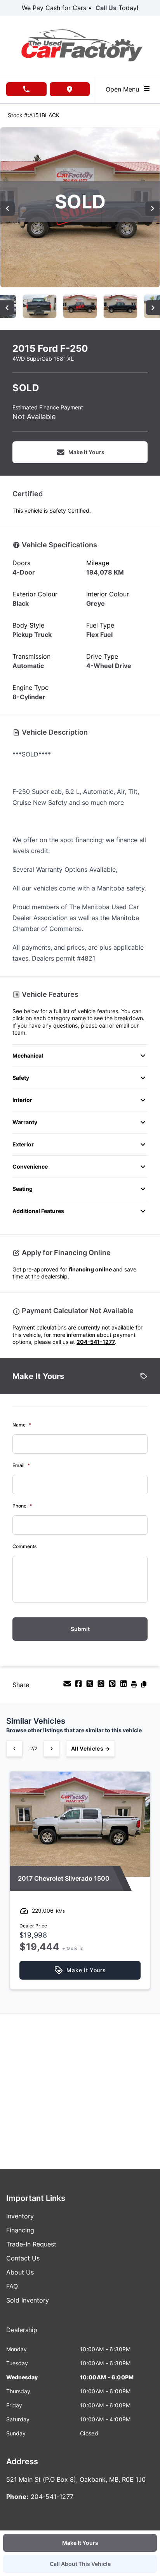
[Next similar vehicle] (52, 1749)
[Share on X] (91, 1686)
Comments (24, 1546)
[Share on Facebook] (79, 1686)
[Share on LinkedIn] (124, 1686)
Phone (22, 1506)
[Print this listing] (135, 1686)
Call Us (106, 8)
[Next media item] (152, 209)
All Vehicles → (90, 1748)
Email (21, 1465)
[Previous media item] (8, 209)
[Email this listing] (68, 1686)
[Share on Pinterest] (113, 1686)
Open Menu (124, 89)
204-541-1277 (96, 1342)
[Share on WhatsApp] (102, 1686)
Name (22, 1425)
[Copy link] (144, 1686)
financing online (91, 1269)
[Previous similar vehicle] (14, 1749)
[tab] (22, 2334)
